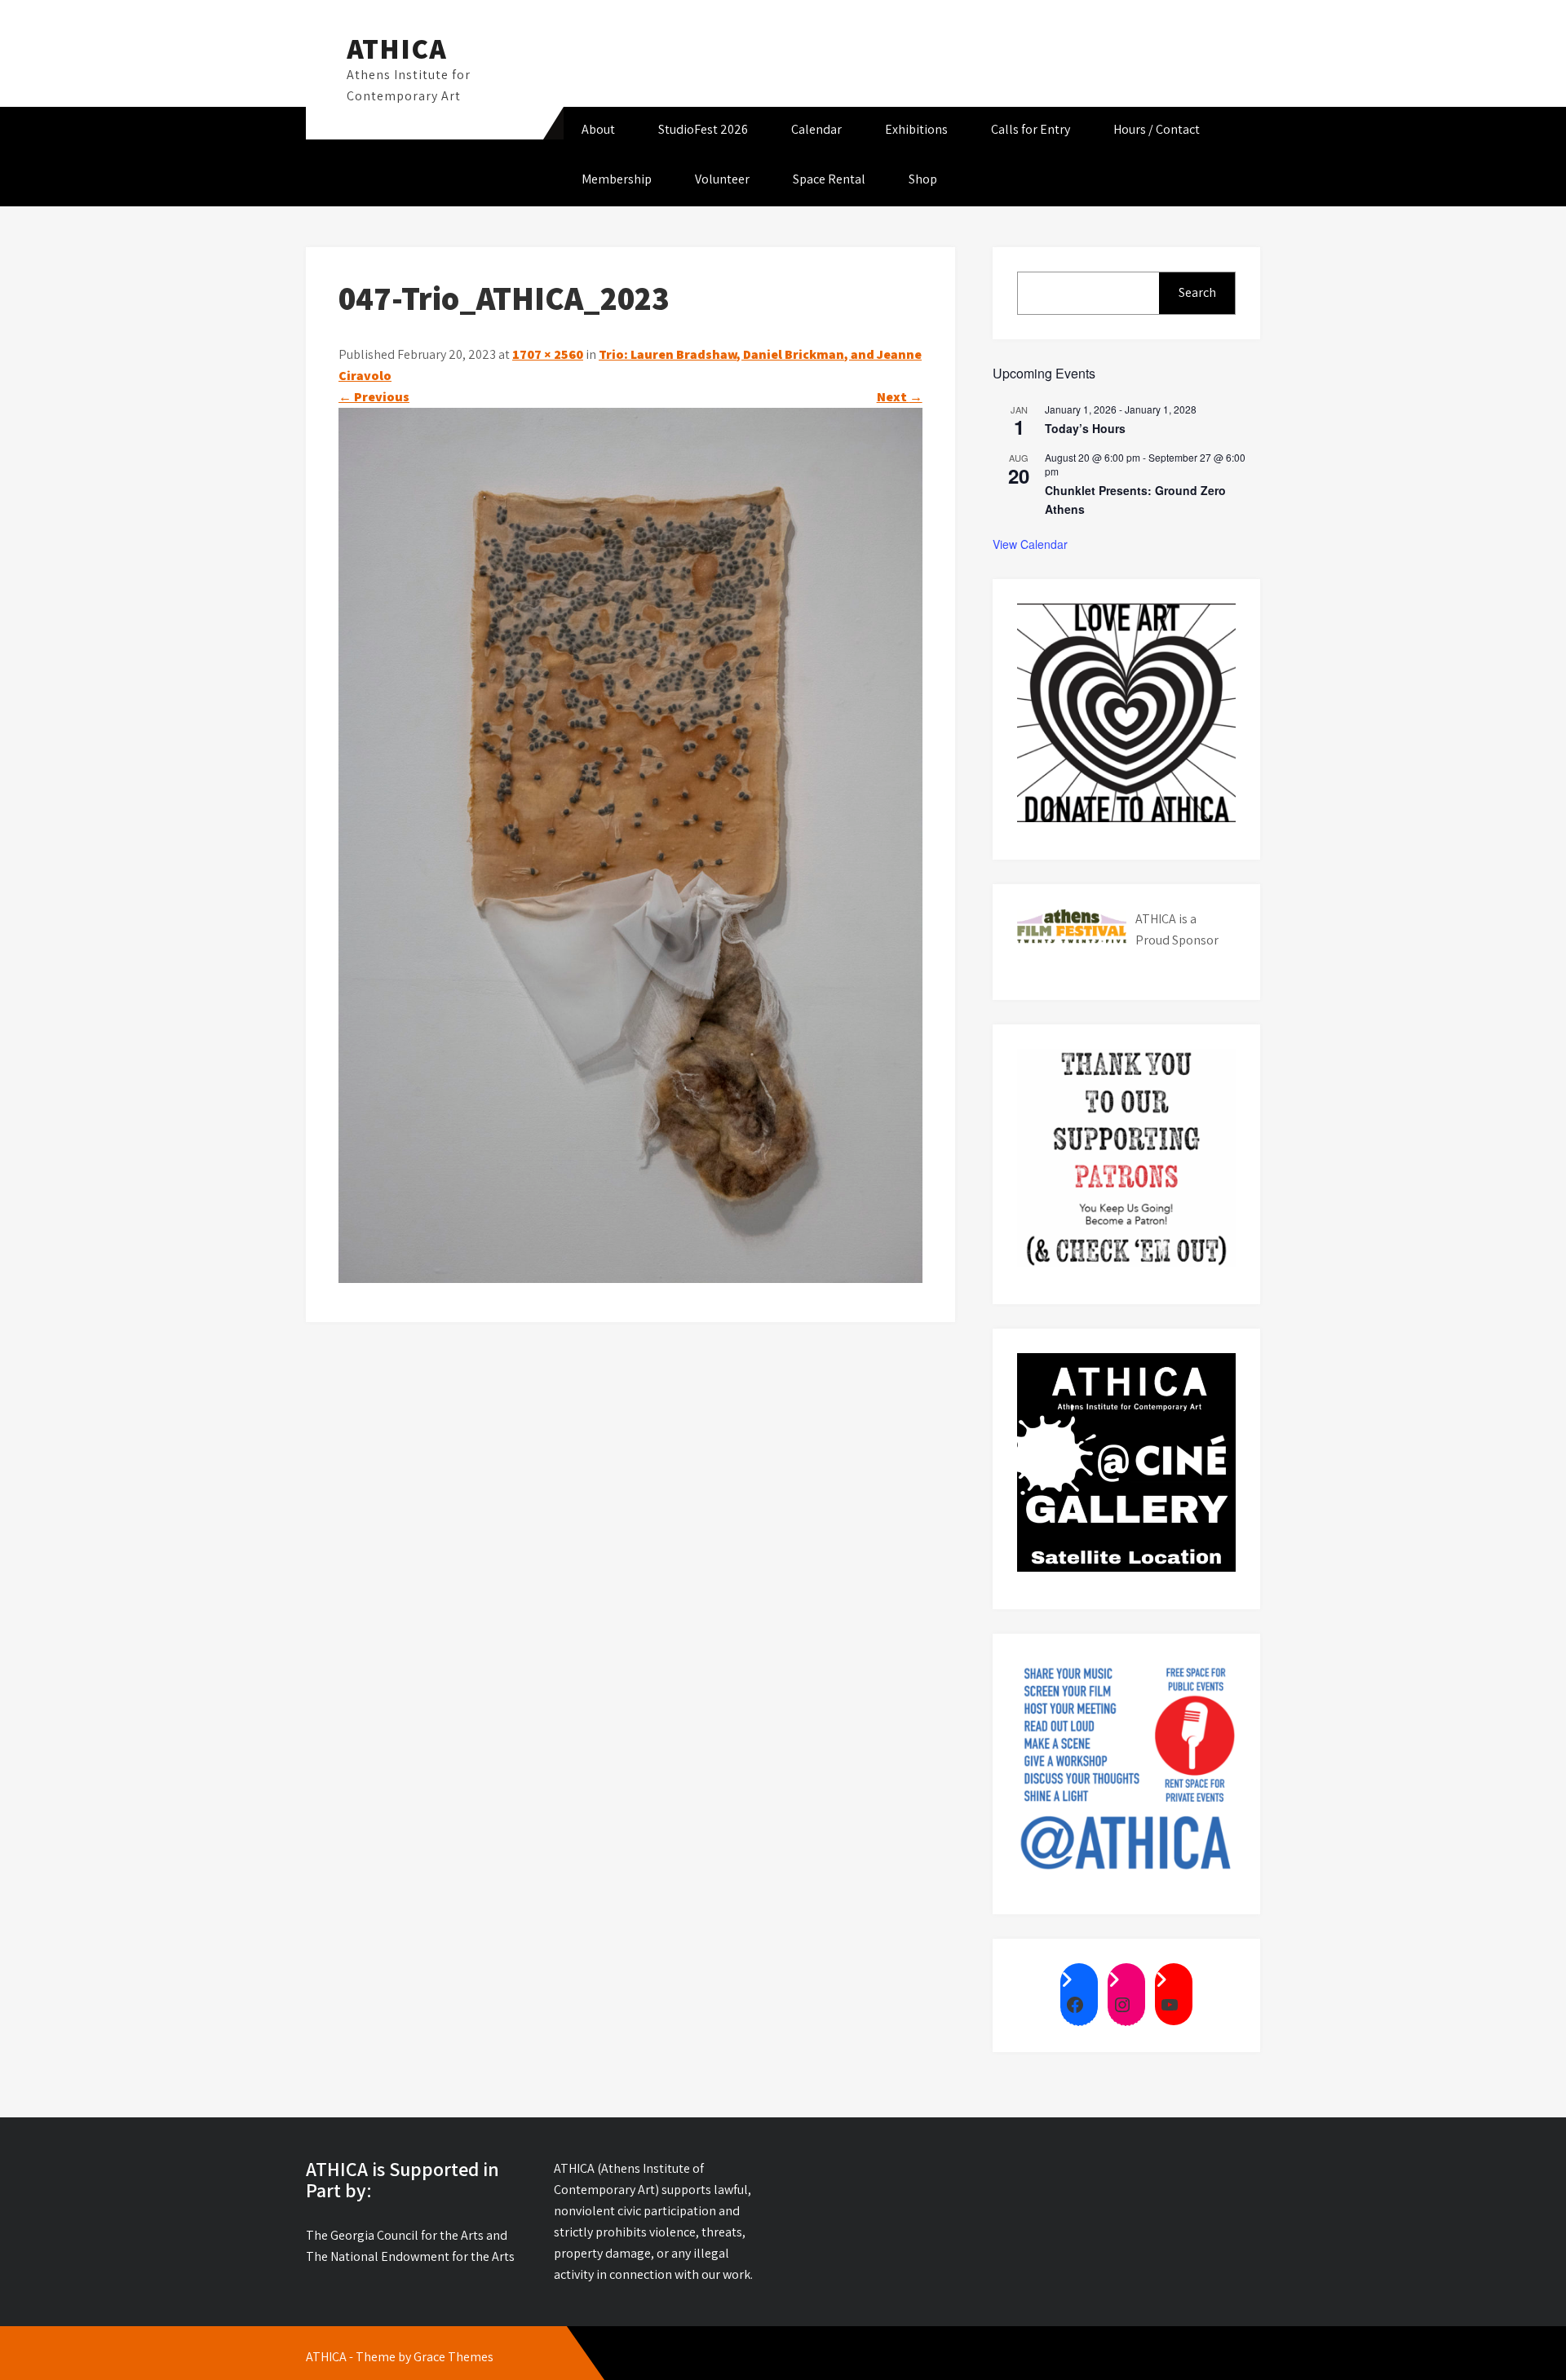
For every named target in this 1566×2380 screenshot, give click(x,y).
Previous (374, 397)
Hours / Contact (1157, 129)
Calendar (816, 129)
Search (1197, 292)
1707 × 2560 (548, 354)
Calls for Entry (1031, 129)
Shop (923, 179)
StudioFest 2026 (703, 129)
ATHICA (397, 48)
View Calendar (1030, 544)
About (598, 129)
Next (900, 397)
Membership (617, 179)
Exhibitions (916, 129)
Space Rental (829, 179)
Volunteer (722, 179)
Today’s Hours (1085, 428)
